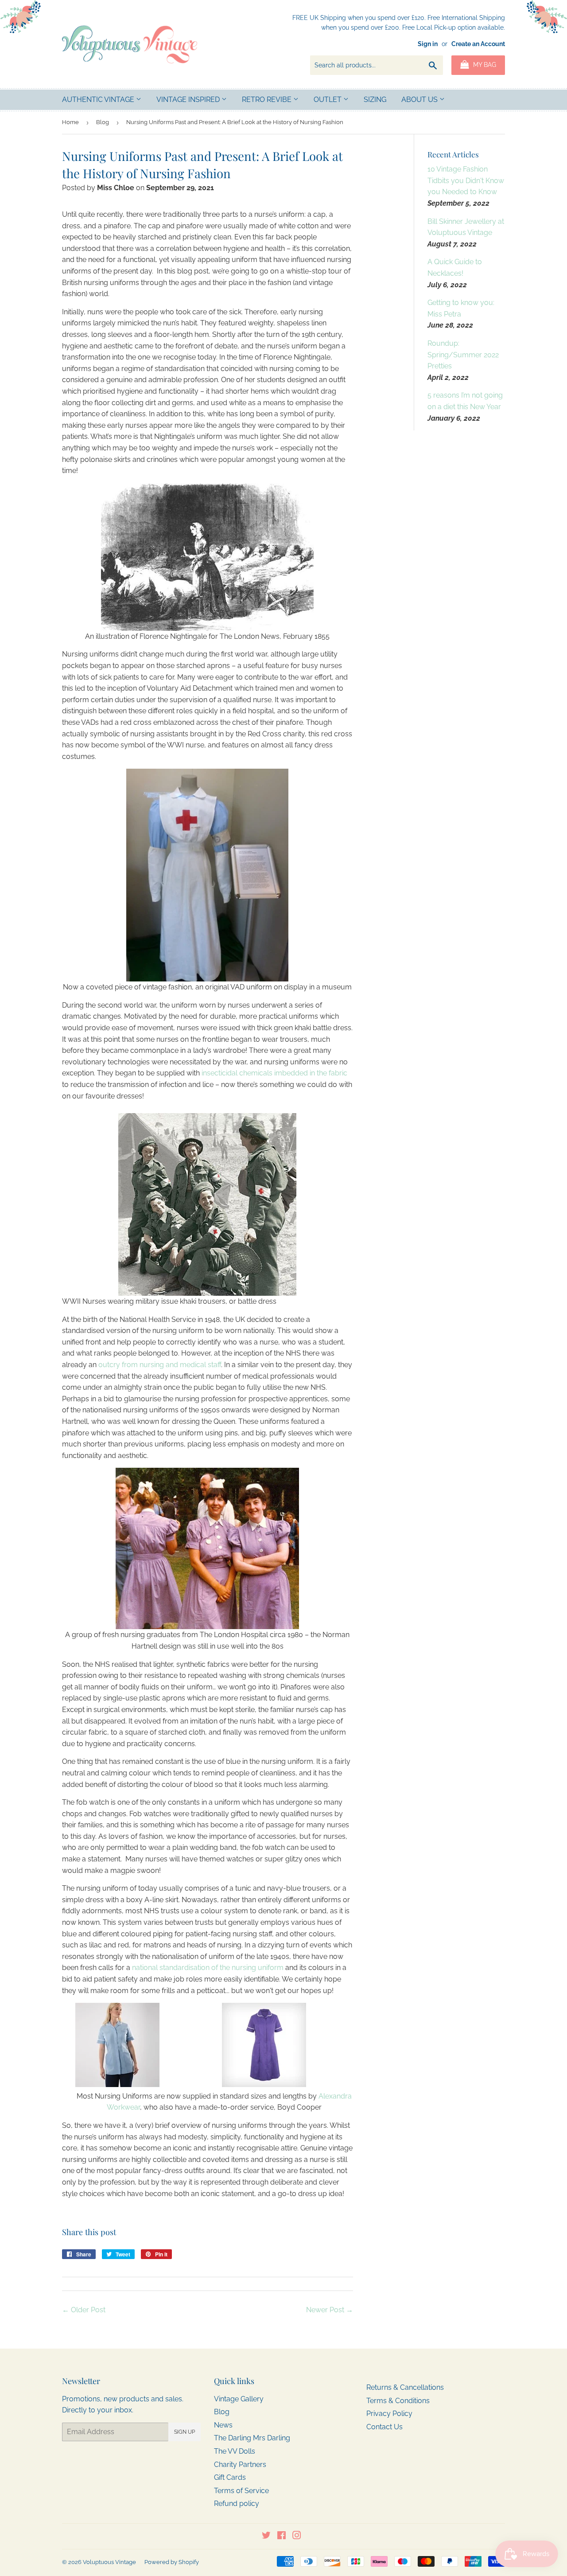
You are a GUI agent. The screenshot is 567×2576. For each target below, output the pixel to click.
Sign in (428, 44)
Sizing (375, 100)
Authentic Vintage (99, 100)
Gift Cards (230, 2477)
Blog (103, 122)
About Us (420, 100)
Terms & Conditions (398, 2401)
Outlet (328, 100)
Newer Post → (330, 2310)
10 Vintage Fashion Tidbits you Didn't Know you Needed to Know (466, 180)
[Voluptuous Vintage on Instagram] (297, 2536)
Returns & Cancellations (405, 2387)
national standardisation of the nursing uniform (208, 1968)
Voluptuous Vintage (109, 2562)
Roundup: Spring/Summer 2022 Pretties (463, 355)
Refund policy (237, 2504)
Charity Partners (240, 2465)
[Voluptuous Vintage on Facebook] (282, 2536)
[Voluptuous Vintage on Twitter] (266, 2536)
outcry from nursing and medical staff (160, 1365)
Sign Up (184, 2432)
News (223, 2425)
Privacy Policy (389, 2414)
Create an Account (478, 44)
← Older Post (84, 2310)
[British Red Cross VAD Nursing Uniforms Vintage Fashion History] (208, 875)
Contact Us (384, 2427)
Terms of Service (241, 2491)
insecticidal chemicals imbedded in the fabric (274, 1073)
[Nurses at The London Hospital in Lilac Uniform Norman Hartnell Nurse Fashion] (208, 1548)
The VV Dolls (235, 2451)
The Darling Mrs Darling (252, 2438)
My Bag (484, 65)
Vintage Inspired (189, 100)
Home (70, 122)
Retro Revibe (268, 100)
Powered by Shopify (172, 2562)
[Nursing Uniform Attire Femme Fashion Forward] (208, 557)
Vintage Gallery (239, 2399)
